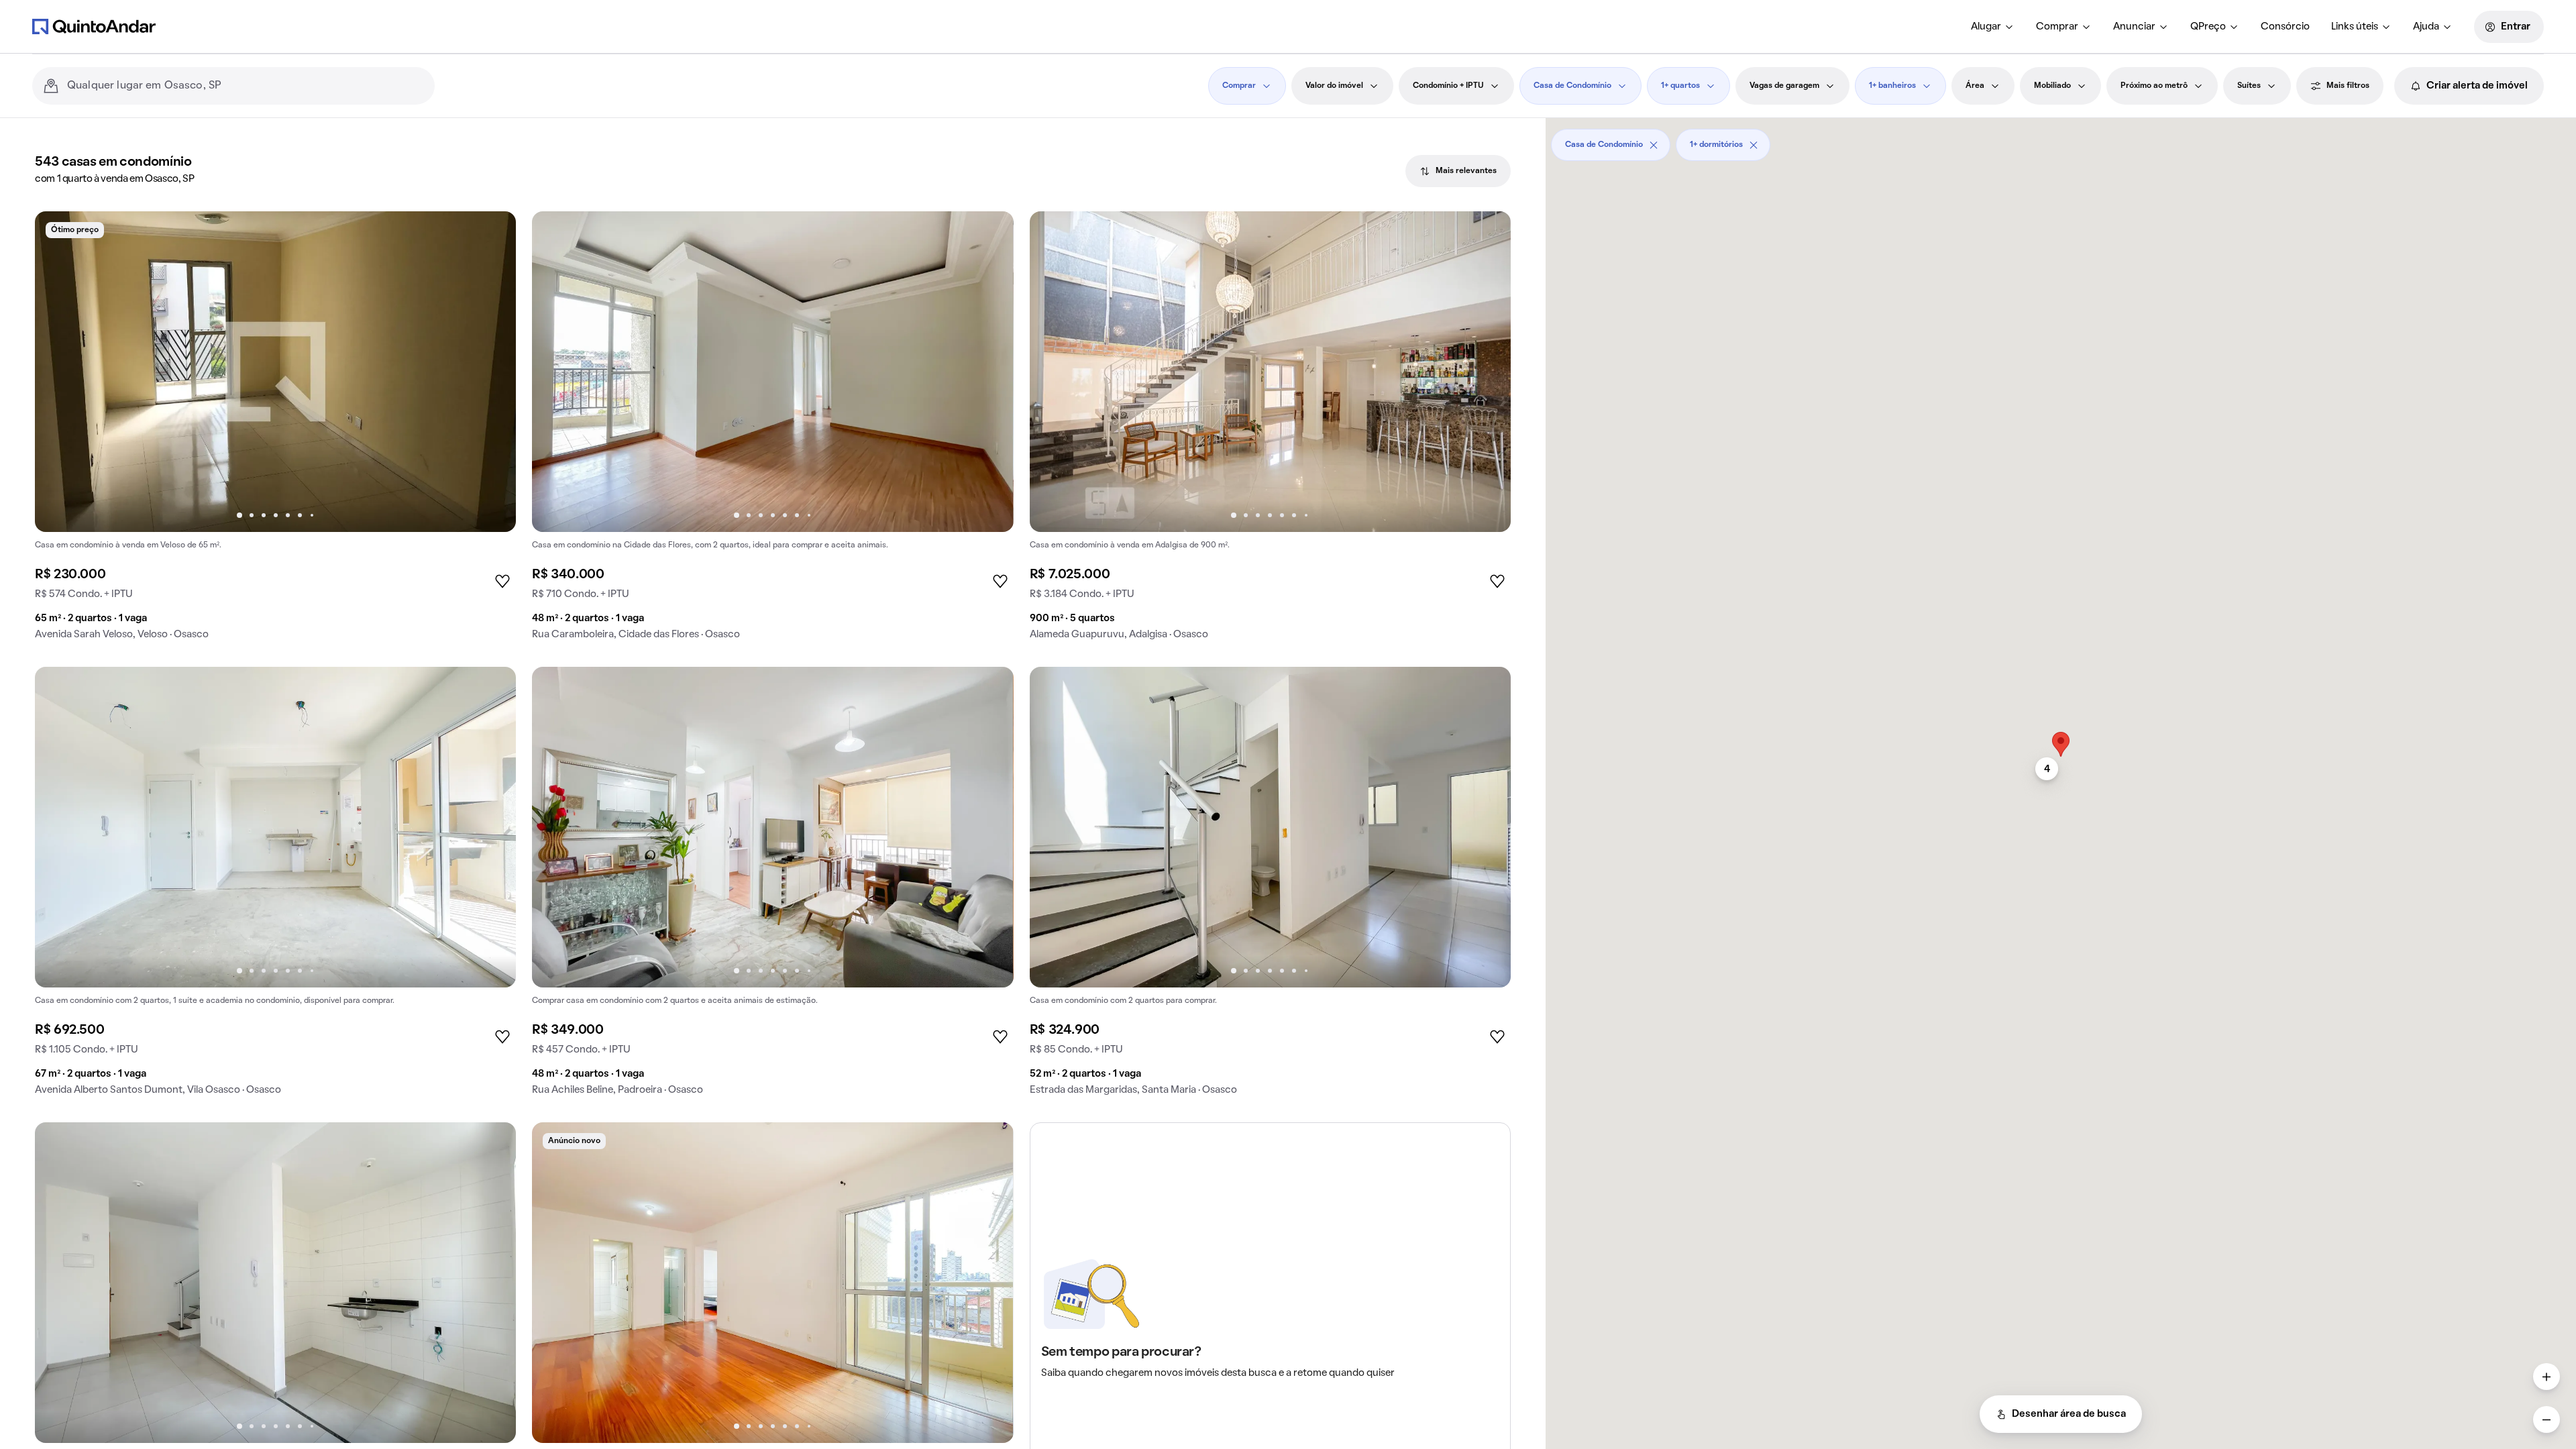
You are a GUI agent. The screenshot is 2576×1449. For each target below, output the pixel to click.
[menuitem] (1993, 27)
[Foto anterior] (59, 372)
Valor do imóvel (1334, 86)
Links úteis (2355, 27)
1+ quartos (1680, 86)
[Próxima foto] (492, 372)
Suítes (2249, 86)
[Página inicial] (94, 26)
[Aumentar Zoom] (2546, 1377)
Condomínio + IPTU (1448, 86)
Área (1975, 86)
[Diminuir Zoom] (2546, 1419)
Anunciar (2134, 27)
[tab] (1458, 171)
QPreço (2208, 27)
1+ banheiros (1892, 86)
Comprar (2057, 27)
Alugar (1986, 27)
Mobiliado (2052, 86)
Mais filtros (2348, 86)
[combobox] (246, 86)
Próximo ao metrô (2154, 86)
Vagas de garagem (1784, 86)
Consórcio (2285, 27)
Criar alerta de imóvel (2477, 86)
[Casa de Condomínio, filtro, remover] (1654, 145)
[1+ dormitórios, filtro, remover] (1754, 145)
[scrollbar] (2061, 140)
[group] (275, 431)
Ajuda (2426, 27)
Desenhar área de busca (2069, 1414)
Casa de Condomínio (1572, 86)
